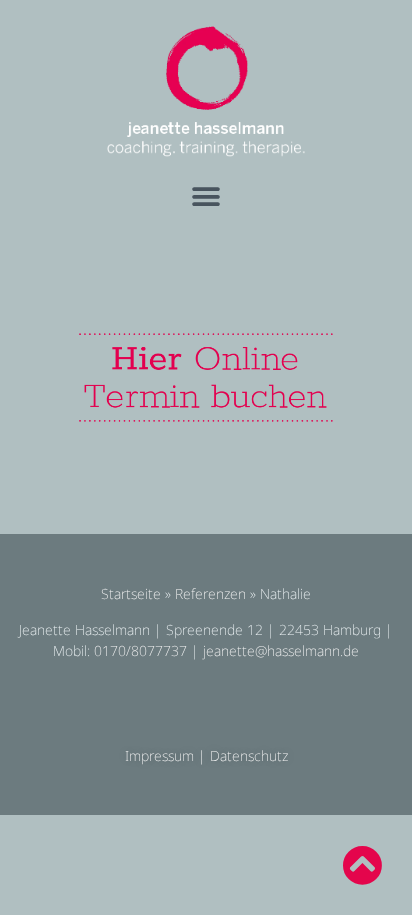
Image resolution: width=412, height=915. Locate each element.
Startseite (131, 593)
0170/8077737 (140, 650)
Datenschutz (249, 755)
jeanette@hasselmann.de (281, 650)
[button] (206, 197)
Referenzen (210, 593)
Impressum (159, 755)
